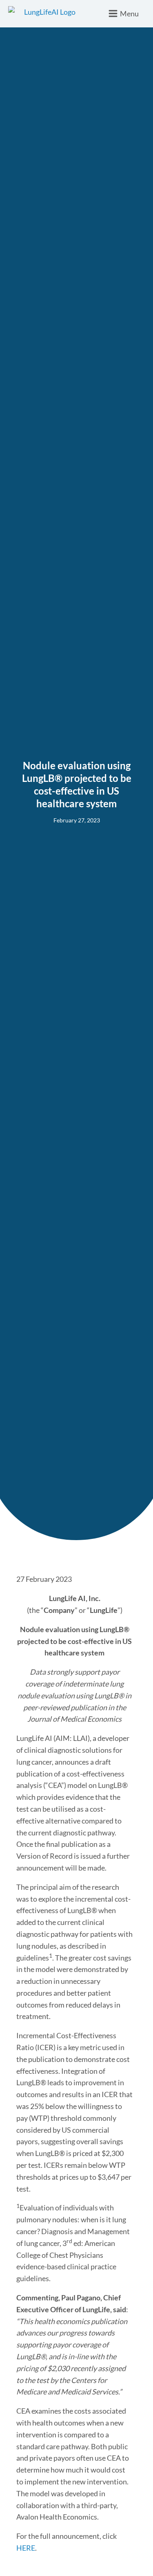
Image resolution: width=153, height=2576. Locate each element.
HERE (26, 2548)
